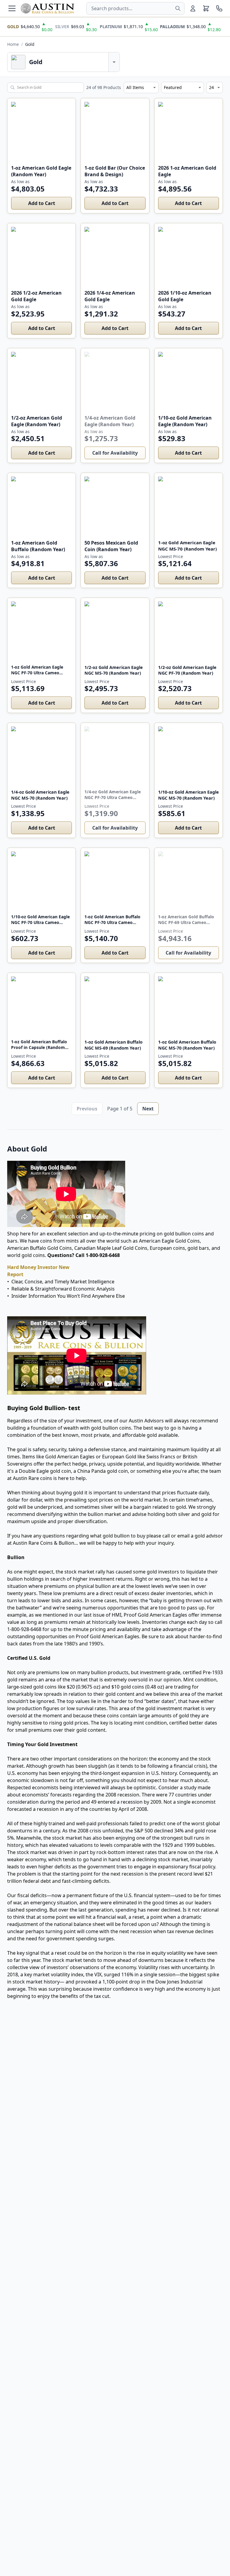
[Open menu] (12, 8)
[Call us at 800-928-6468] (219, 8)
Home (13, 44)
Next (148, 1109)
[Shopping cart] (206, 8)
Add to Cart (42, 203)
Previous (87, 1109)
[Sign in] (193, 8)
